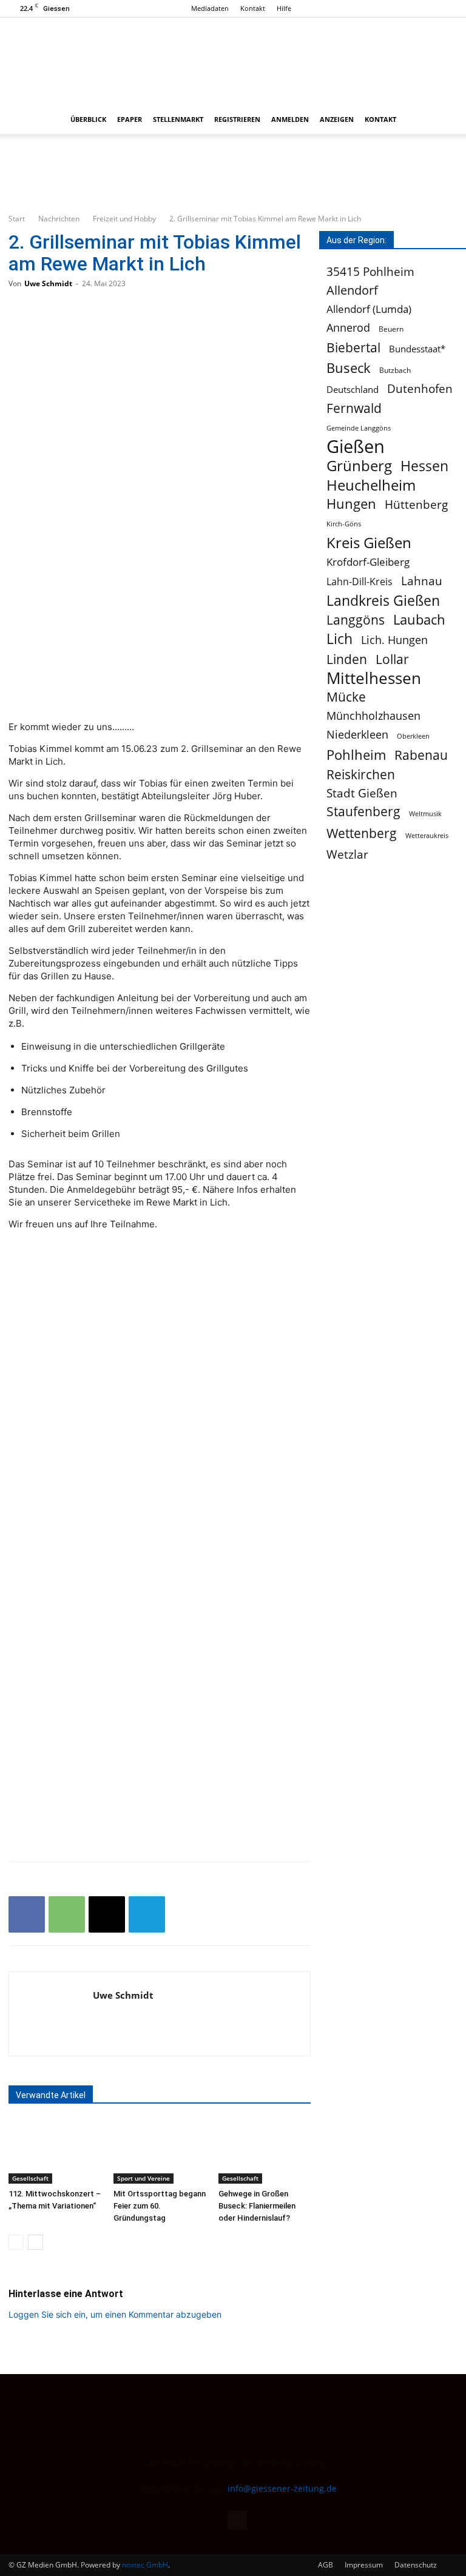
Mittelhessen (374, 678)
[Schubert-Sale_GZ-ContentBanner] (233, 173)
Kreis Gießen (369, 543)
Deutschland (353, 389)
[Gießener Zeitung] (221, 61)
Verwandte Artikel (51, 2095)
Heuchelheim (371, 485)
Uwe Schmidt (48, 283)
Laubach (419, 619)
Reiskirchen (361, 774)
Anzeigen (337, 119)
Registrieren (237, 119)
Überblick (88, 119)
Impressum (364, 2565)
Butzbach (395, 370)
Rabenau (421, 755)
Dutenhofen (420, 389)
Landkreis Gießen (383, 601)
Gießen (356, 447)
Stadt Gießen (362, 793)
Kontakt (253, 8)
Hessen (424, 466)
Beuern (391, 329)
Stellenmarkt (178, 119)
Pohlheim (356, 755)
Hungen (351, 504)
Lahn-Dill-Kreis (360, 582)
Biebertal (353, 348)
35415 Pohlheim (370, 271)
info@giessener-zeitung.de (282, 2488)
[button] (443, 120)
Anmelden (290, 119)
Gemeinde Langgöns (359, 428)
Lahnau (422, 581)
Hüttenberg (416, 504)
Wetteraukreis (427, 835)
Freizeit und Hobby (124, 219)
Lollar (392, 659)
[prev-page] (16, 2242)
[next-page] (35, 2242)
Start (17, 219)
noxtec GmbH (145, 2565)
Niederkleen (357, 735)
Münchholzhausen (373, 716)
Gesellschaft (30, 2178)
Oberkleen (413, 736)
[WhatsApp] (67, 1914)
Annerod (348, 328)
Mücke (346, 697)
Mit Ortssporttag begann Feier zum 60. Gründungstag (160, 2206)
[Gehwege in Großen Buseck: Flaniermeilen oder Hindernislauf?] (265, 2152)
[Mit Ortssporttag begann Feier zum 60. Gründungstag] (160, 2152)
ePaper (130, 119)
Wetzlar (347, 854)
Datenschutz (416, 2565)
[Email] (107, 1914)
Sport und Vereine (144, 2178)
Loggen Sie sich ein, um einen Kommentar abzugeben (115, 2314)
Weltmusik (425, 814)
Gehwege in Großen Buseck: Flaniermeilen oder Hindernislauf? (257, 2206)
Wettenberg (362, 833)
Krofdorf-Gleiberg (368, 562)
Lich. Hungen (394, 640)
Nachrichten (59, 219)
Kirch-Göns (344, 524)
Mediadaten (210, 8)
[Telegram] (147, 1914)
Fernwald (354, 408)
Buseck (349, 368)
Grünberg (359, 465)
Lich (339, 639)
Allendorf (352, 290)
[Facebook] (448, 8)
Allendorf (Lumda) (369, 309)
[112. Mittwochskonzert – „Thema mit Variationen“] (55, 2152)
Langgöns (356, 620)
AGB (326, 2565)
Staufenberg (363, 812)
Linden (347, 659)
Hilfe (284, 8)
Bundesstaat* (417, 349)
